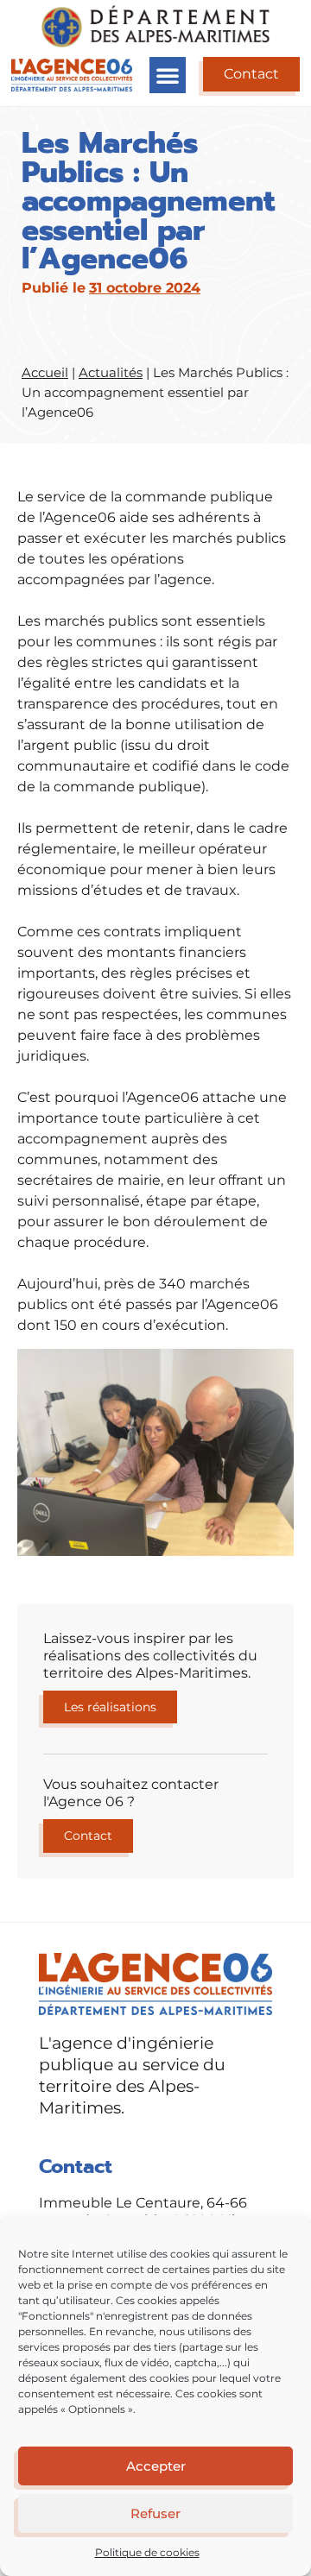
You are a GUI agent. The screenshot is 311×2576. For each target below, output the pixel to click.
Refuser (155, 2513)
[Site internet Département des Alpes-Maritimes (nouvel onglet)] (156, 26)
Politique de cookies (147, 2552)
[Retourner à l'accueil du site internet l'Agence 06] (72, 75)
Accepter (156, 2466)
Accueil (45, 372)
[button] (168, 75)
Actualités (111, 372)
